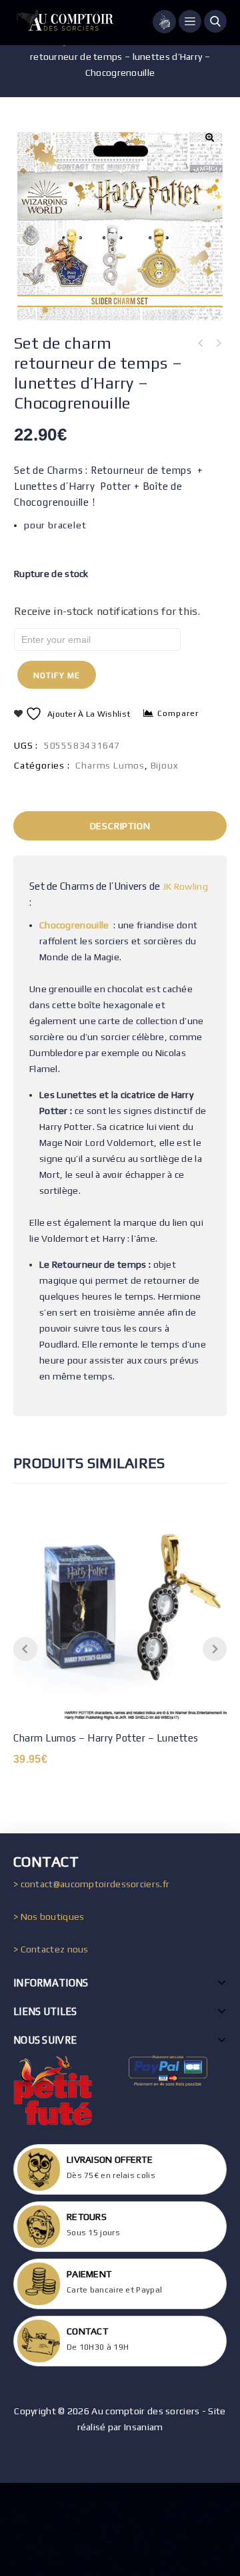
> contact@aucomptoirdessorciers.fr (91, 1884)
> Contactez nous (51, 1949)
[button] (209, 137)
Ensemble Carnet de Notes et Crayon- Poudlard (218, 343)
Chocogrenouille (74, 925)
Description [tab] (120, 826)
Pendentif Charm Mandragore (201, 343)
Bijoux (165, 765)
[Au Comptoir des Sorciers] (63, 23)
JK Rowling (185, 886)
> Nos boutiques (49, 1917)
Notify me (57, 675)
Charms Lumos (110, 765)
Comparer (178, 713)
